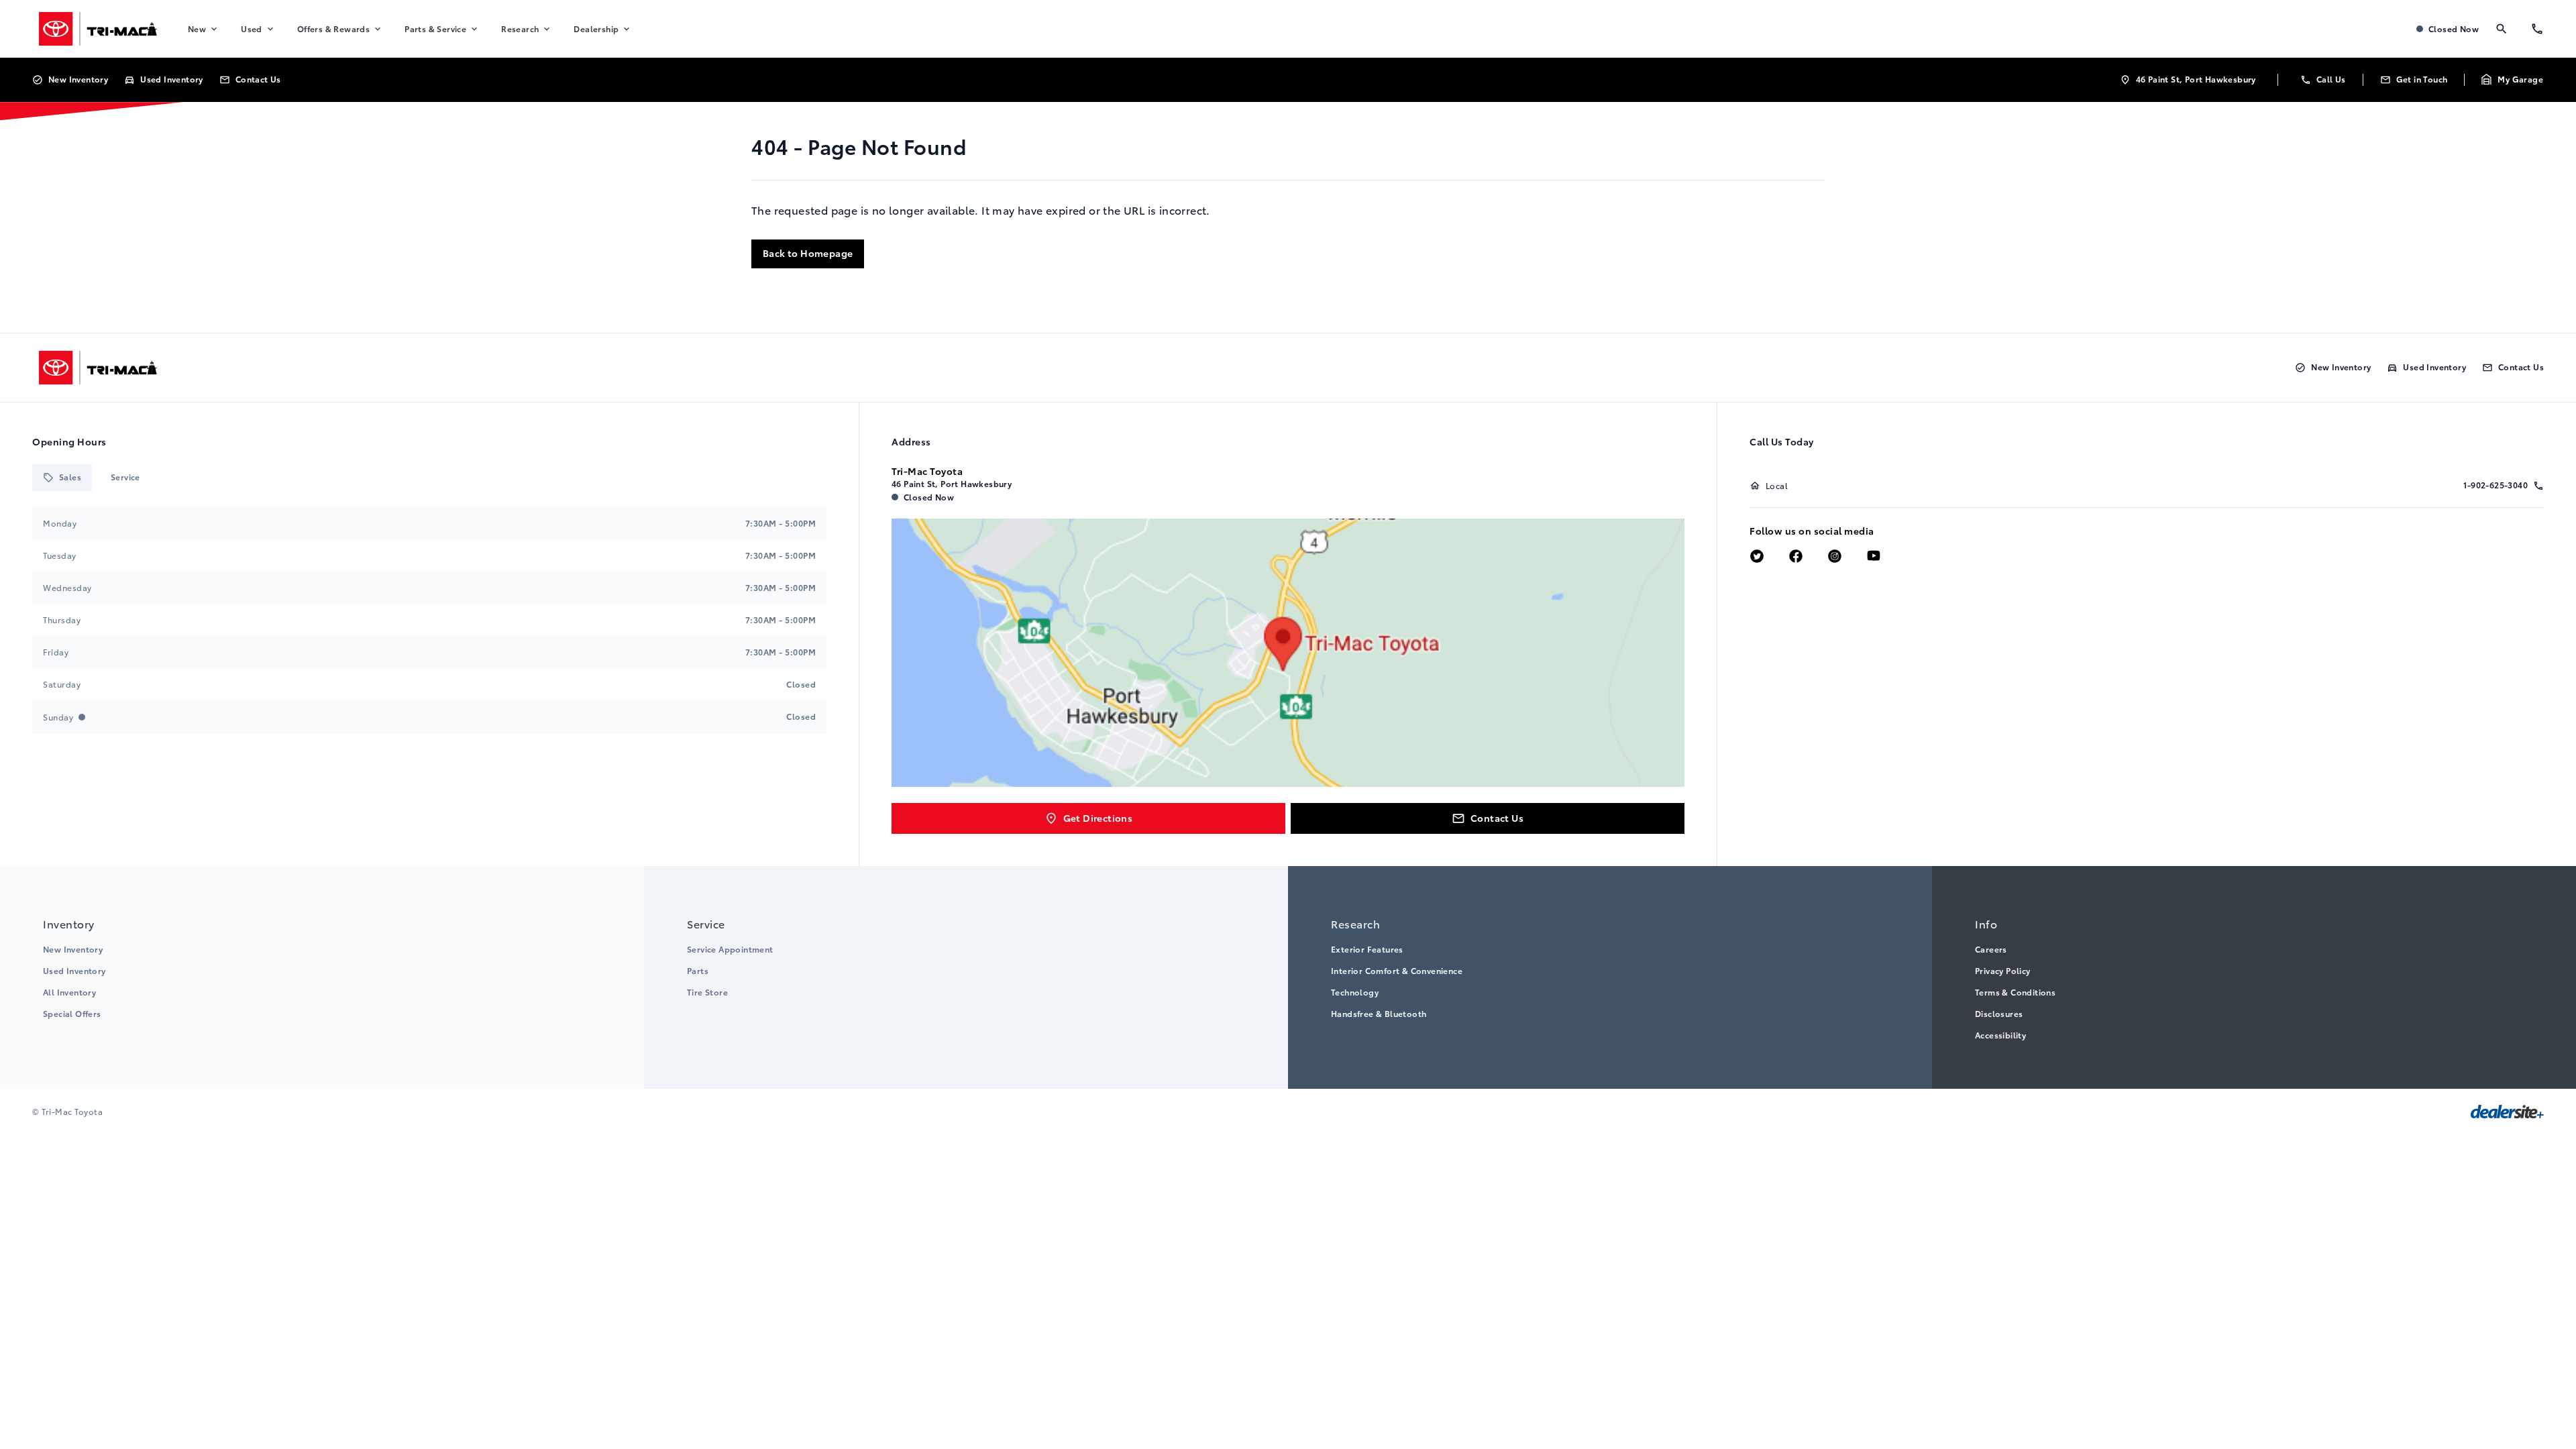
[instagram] (1835, 557)
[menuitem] (204, 29)
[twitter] (1757, 557)
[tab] (62, 478)
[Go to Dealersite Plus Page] (2507, 1112)
